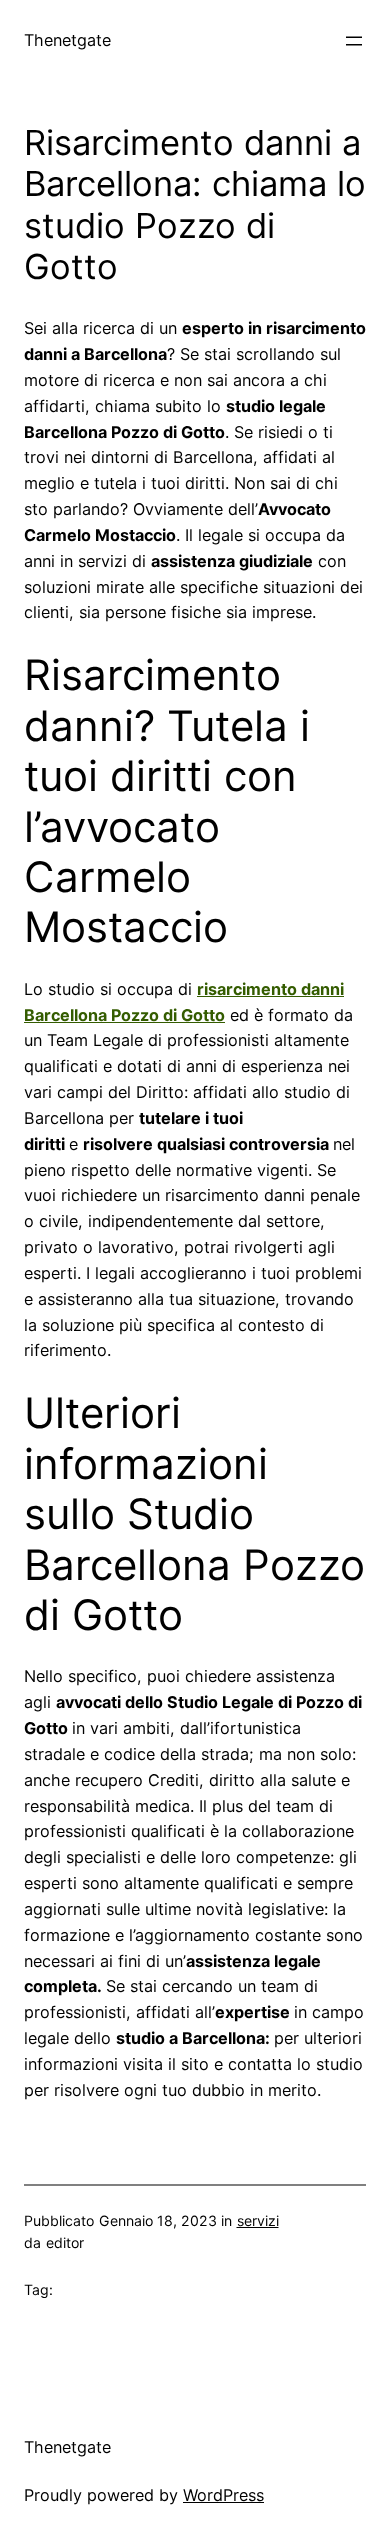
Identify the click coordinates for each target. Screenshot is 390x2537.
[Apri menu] (354, 41)
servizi (258, 2220)
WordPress (223, 2495)
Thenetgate (67, 40)
